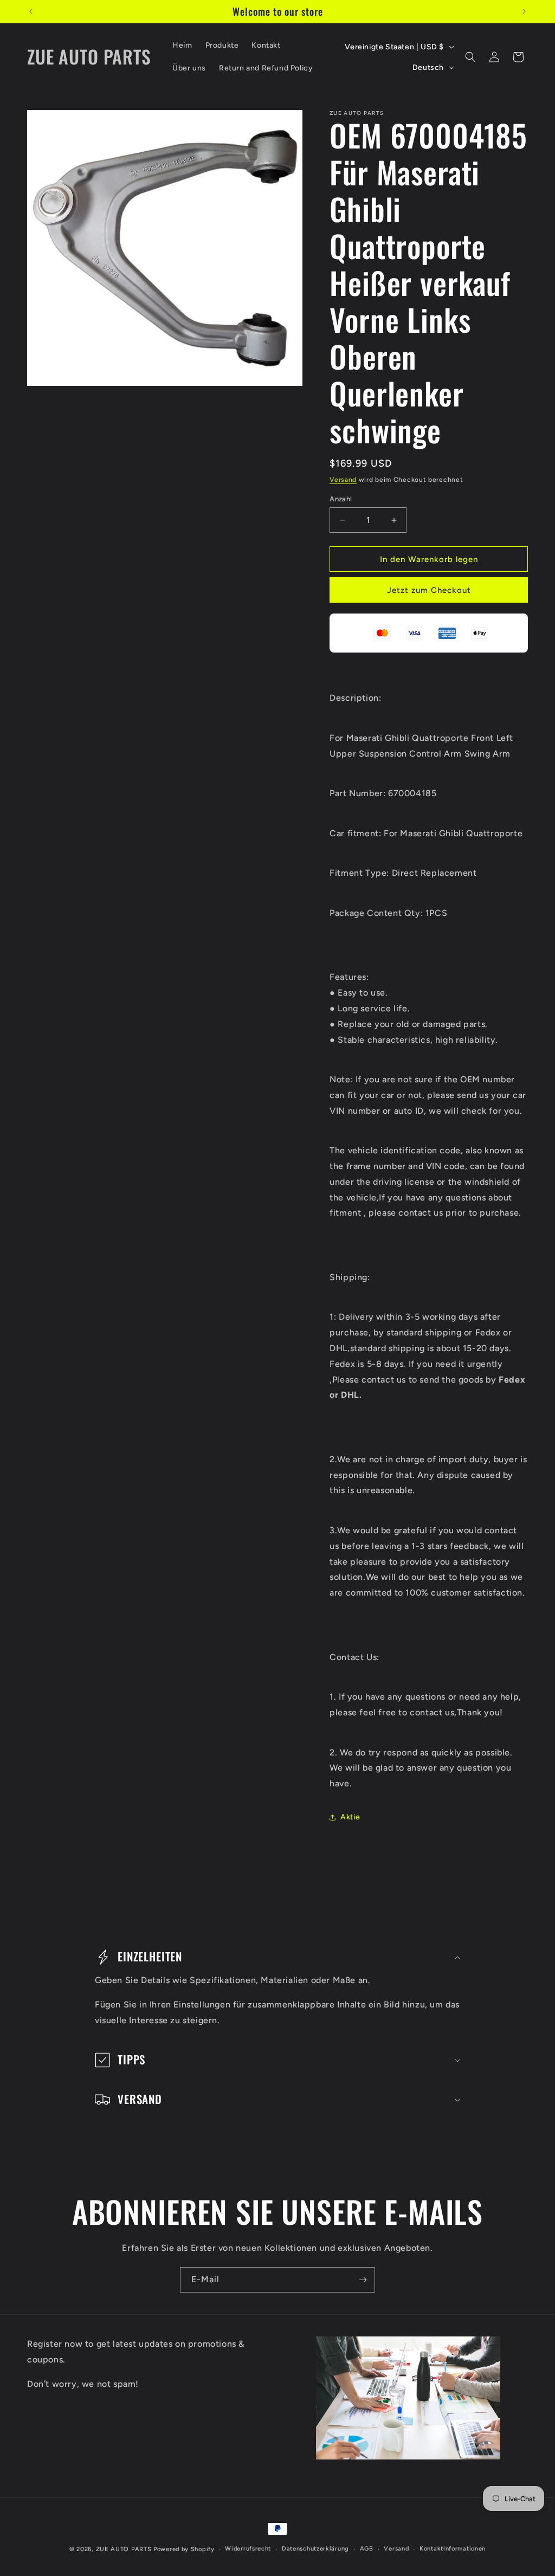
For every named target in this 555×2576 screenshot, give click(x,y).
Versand (343, 480)
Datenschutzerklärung (315, 2549)
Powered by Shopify (184, 2549)
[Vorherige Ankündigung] (31, 11)
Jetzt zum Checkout (429, 590)
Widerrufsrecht (248, 2549)
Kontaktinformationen (453, 2549)
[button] (470, 57)
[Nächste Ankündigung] (524, 11)
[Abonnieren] (363, 2280)
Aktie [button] (350, 1817)
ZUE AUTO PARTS (124, 2549)
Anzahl (341, 499)
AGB (367, 2549)
